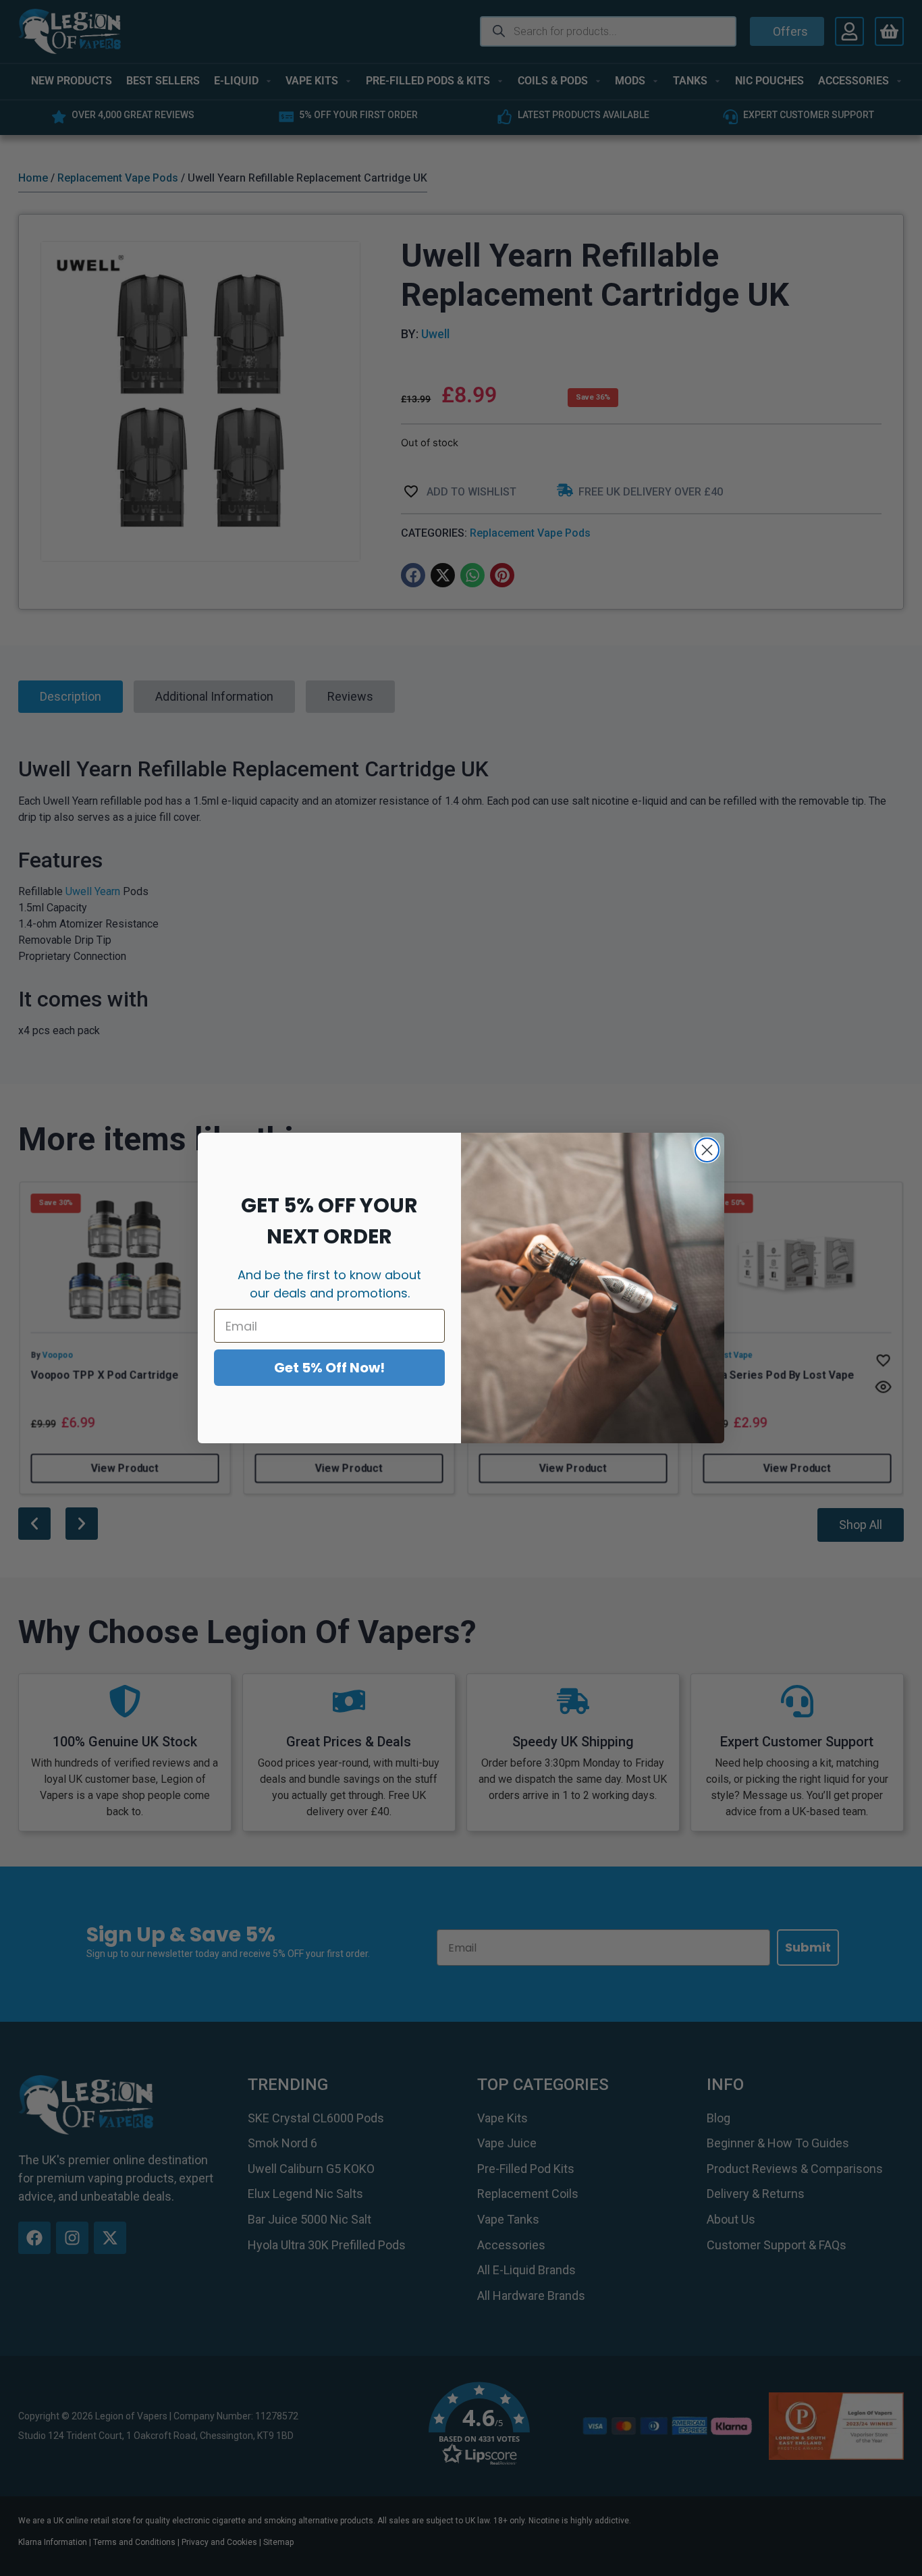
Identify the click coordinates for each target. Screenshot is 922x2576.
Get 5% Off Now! (329, 1368)
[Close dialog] (707, 1150)
